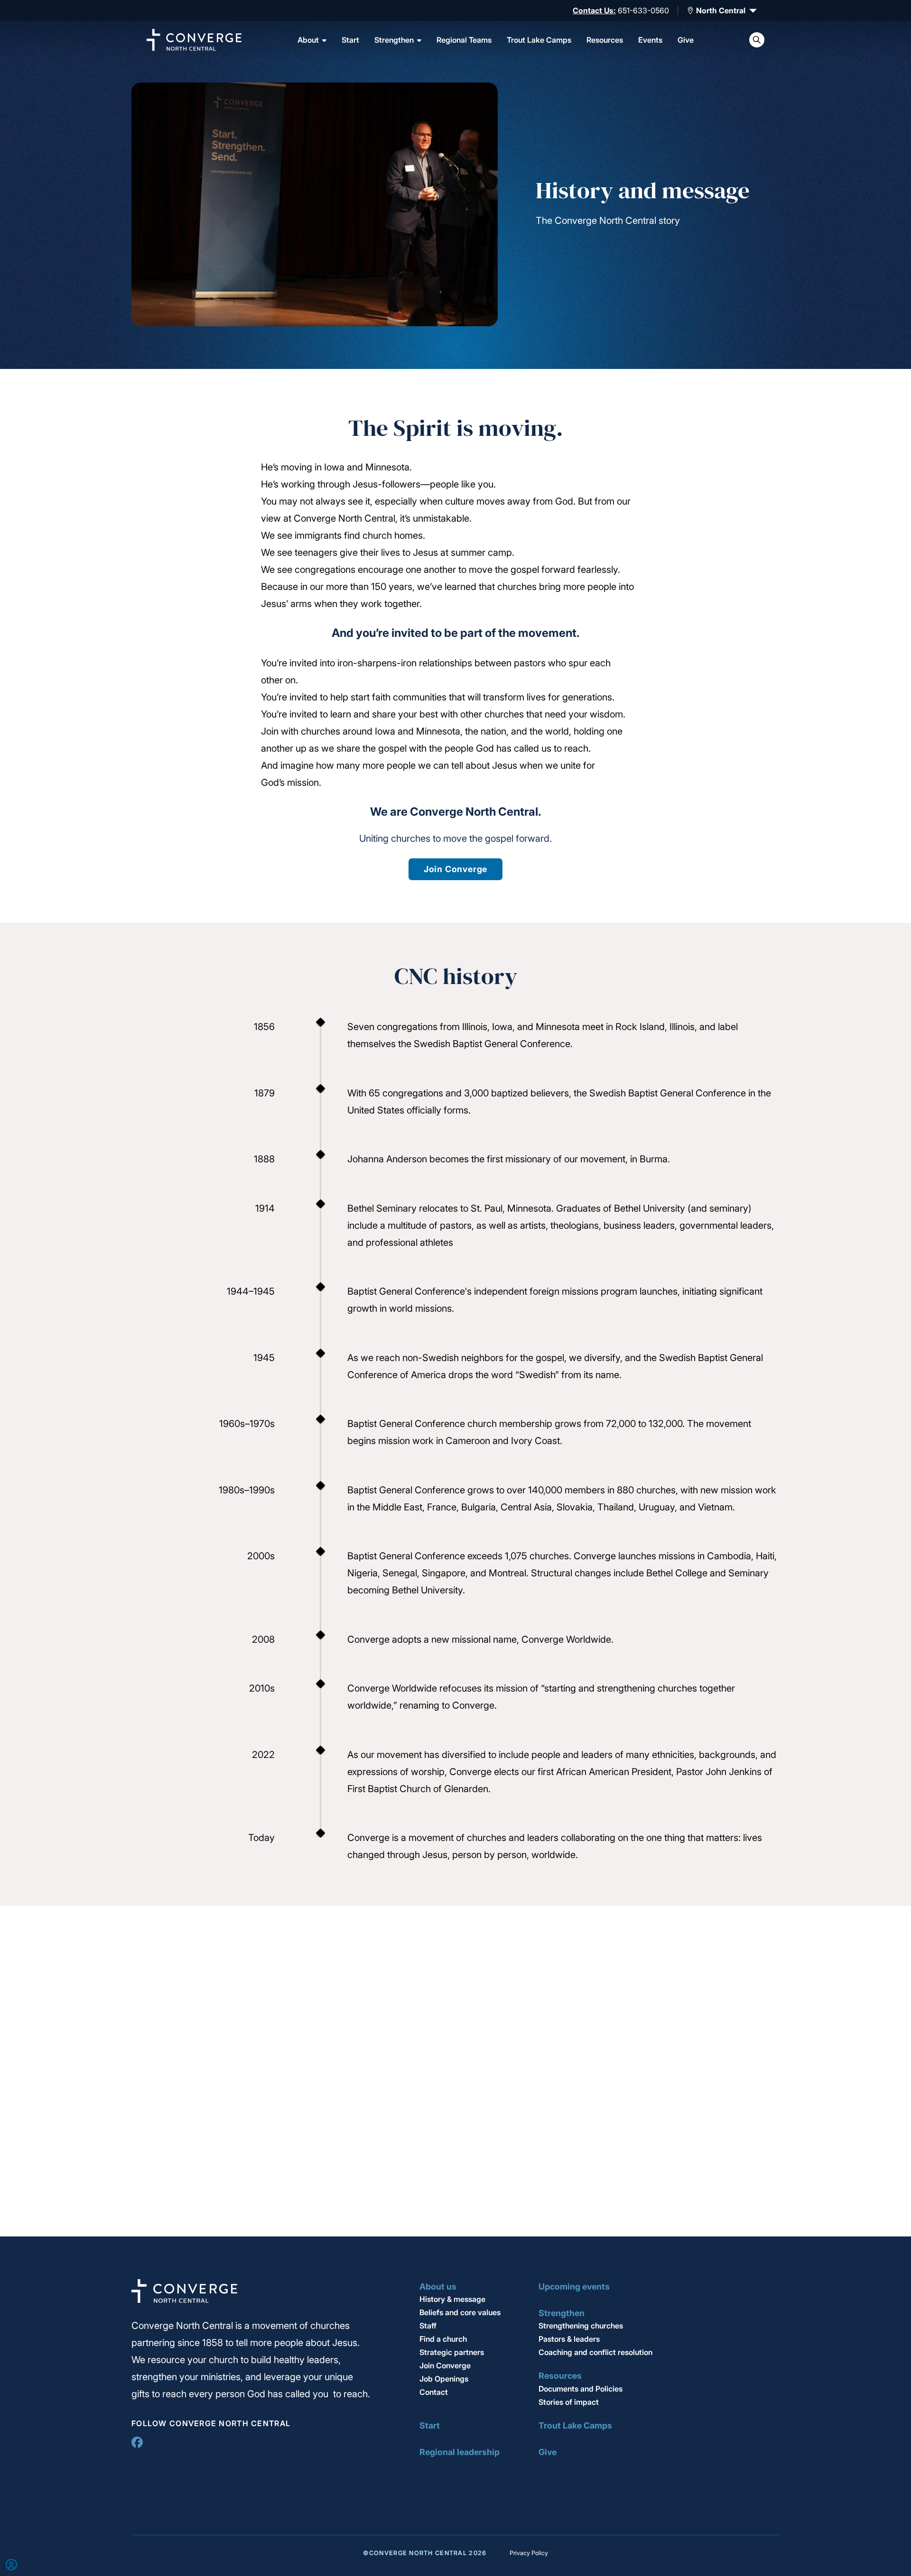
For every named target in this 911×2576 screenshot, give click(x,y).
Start (350, 40)
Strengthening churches (581, 2326)
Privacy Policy (529, 2553)
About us (438, 2286)
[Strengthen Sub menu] (419, 40)
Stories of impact (569, 2402)
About (308, 40)
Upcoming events (574, 2286)
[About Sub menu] (324, 40)
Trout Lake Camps (539, 40)
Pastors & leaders (569, 2339)
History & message (452, 2299)
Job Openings (444, 2379)
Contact (434, 2392)
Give (686, 40)
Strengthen (394, 40)
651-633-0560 (643, 10)
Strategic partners (452, 2352)
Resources (605, 40)
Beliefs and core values (460, 2312)
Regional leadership (460, 2452)
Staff (428, 2326)
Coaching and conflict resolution (595, 2352)
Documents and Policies (581, 2389)
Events (650, 40)
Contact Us (593, 10)
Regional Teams (464, 40)
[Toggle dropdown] (690, 10)
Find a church (443, 2339)
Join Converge (456, 869)
